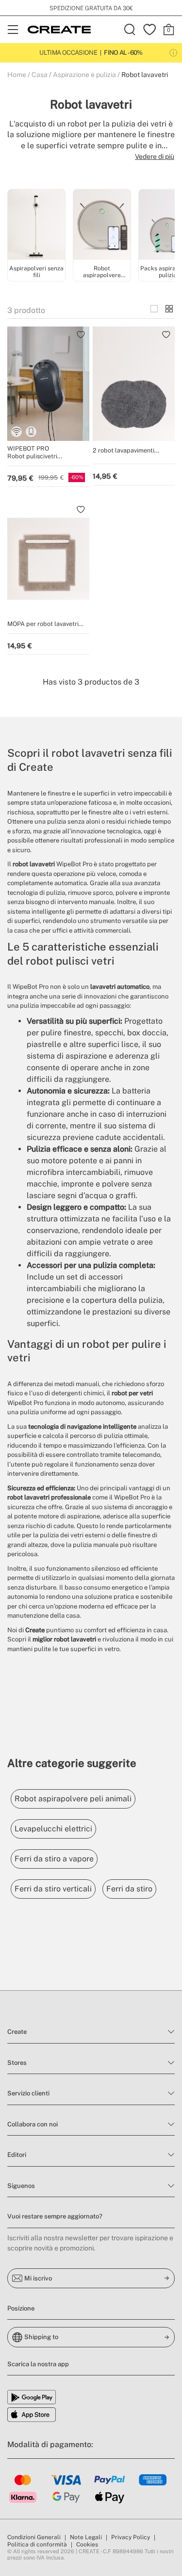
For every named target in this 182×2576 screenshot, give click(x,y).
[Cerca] (130, 30)
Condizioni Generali (34, 2537)
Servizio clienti (28, 2093)
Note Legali (86, 2537)
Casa (40, 75)
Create (17, 2032)
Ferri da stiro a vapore (54, 1859)
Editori (17, 2155)
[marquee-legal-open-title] (173, 53)
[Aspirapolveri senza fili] (36, 226)
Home (17, 75)
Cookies (87, 2545)
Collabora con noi (33, 2124)
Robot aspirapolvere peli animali (73, 1799)
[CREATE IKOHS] (59, 30)
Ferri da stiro (129, 1889)
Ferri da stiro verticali (53, 1889)
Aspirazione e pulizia (84, 75)
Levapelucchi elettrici (53, 1829)
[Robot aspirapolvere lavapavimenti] (102, 226)
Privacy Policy (131, 2537)
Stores (17, 2063)
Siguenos (21, 2186)
